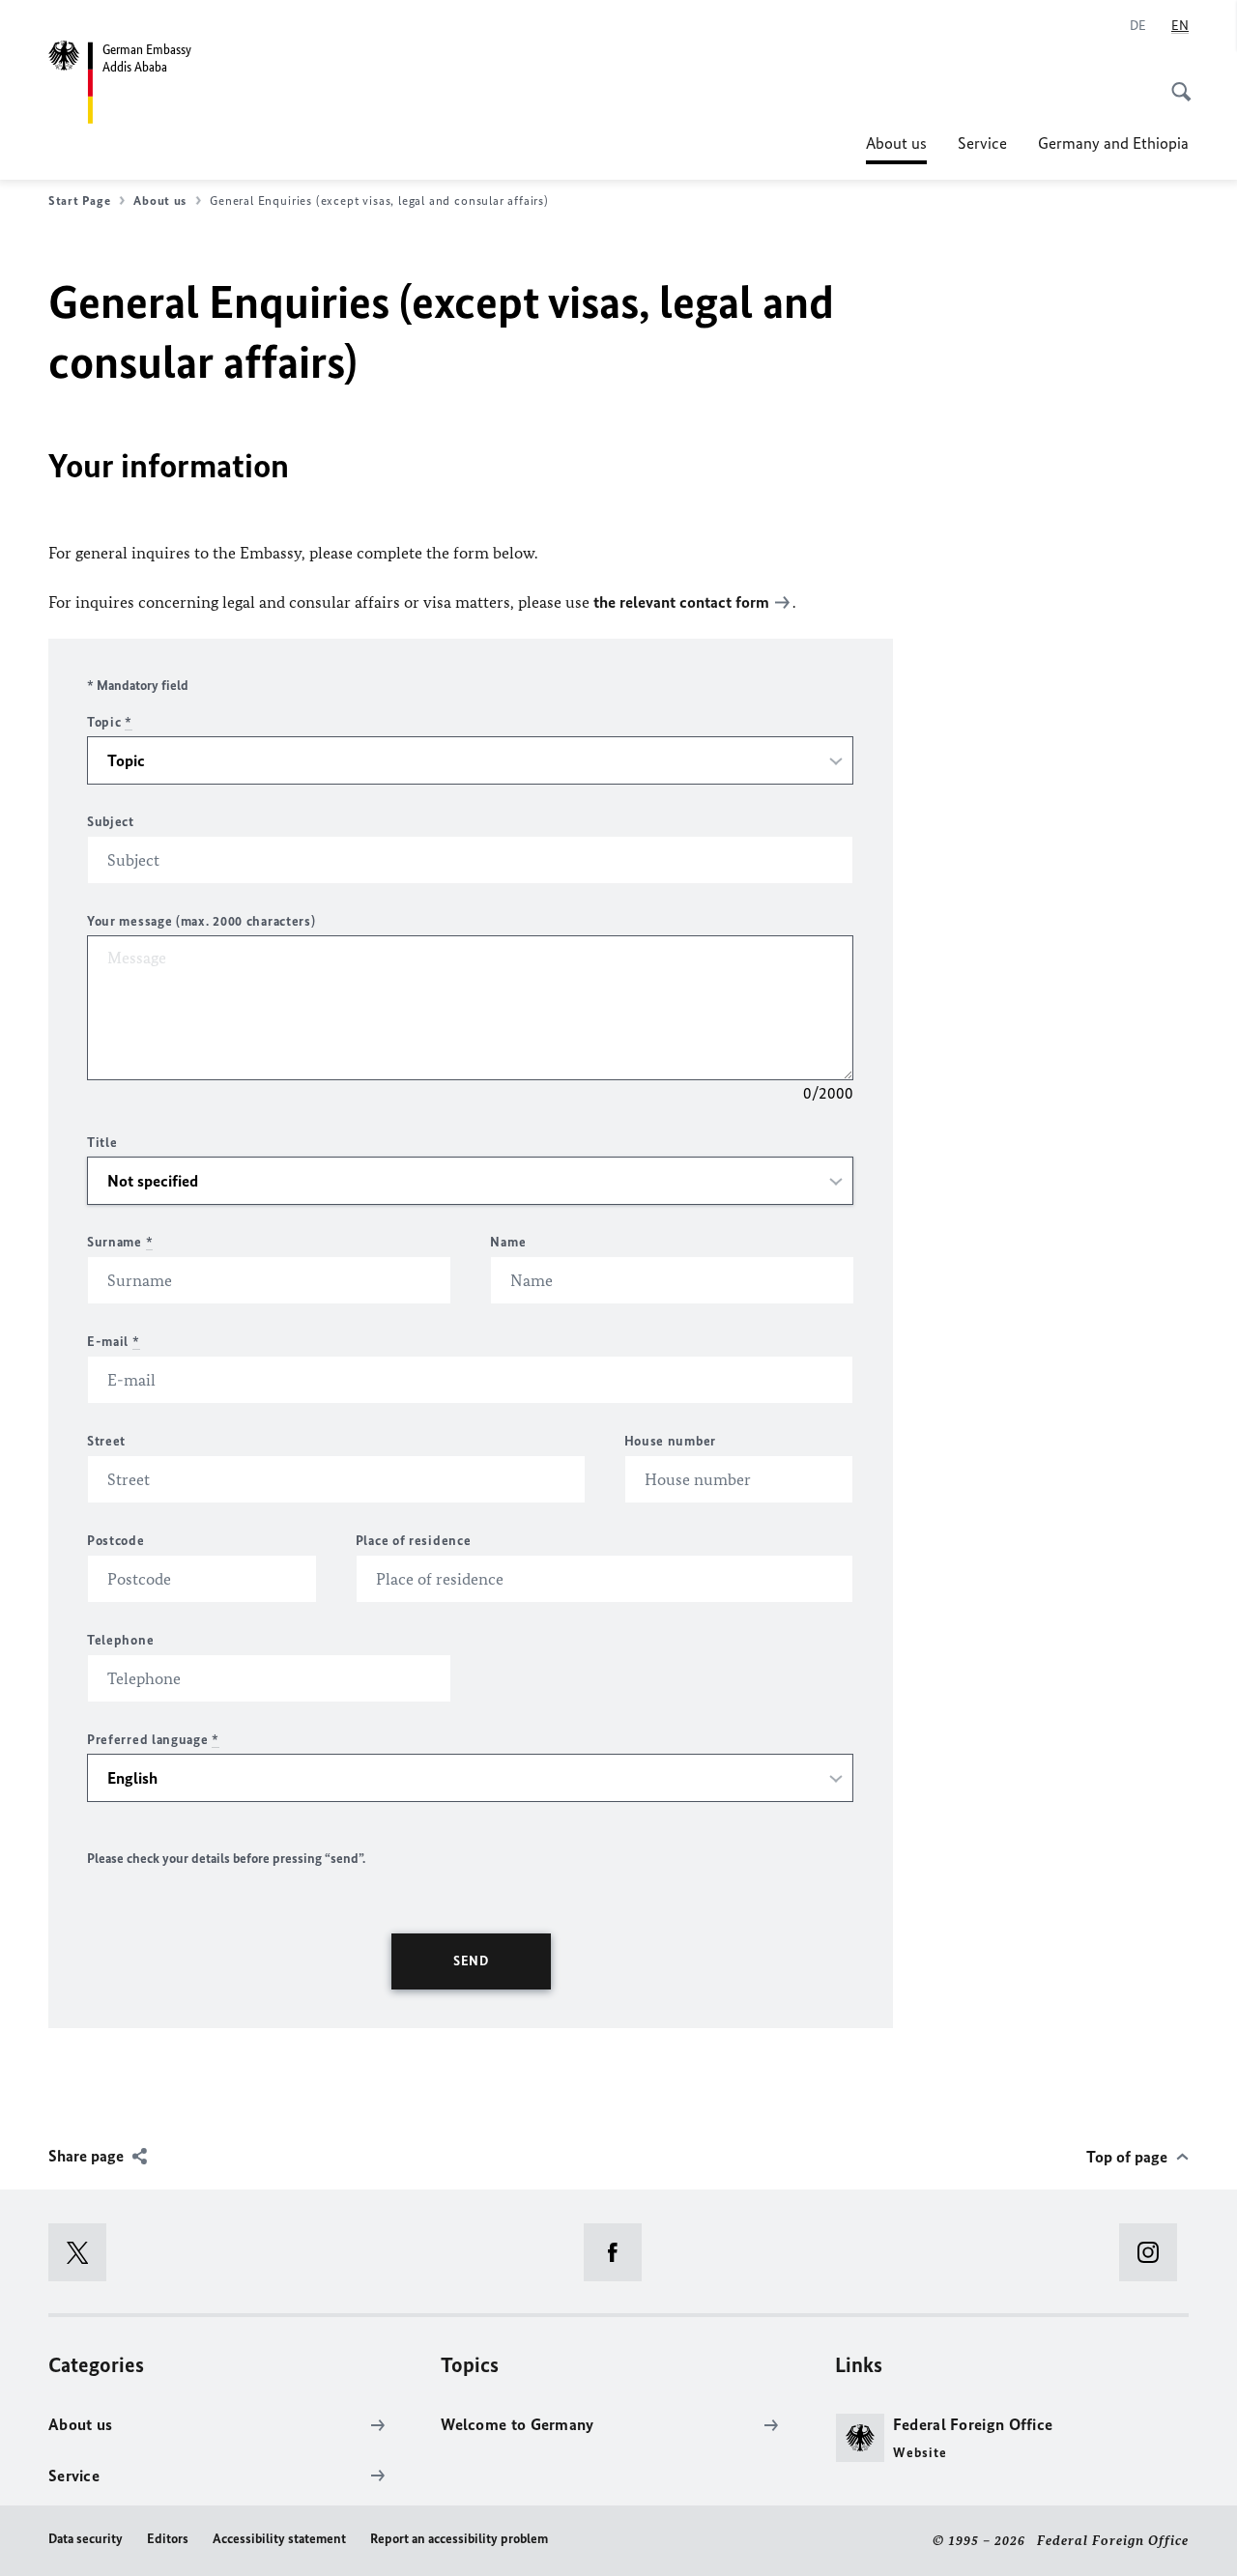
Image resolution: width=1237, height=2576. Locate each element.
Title (102, 1143)
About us (896, 149)
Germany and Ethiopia (1113, 143)
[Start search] (1175, 81)
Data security (86, 2539)
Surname (120, 1242)
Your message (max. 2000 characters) (201, 921)
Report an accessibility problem (459, 2539)
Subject (111, 822)
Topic (110, 722)
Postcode (116, 1541)
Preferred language (153, 1740)
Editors (168, 2539)
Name (508, 1242)
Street (106, 1441)
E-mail (114, 1342)
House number (670, 1441)
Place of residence (414, 1541)
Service (982, 143)
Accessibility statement (279, 2539)
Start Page (79, 200)
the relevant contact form (681, 602)
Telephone (120, 1640)
